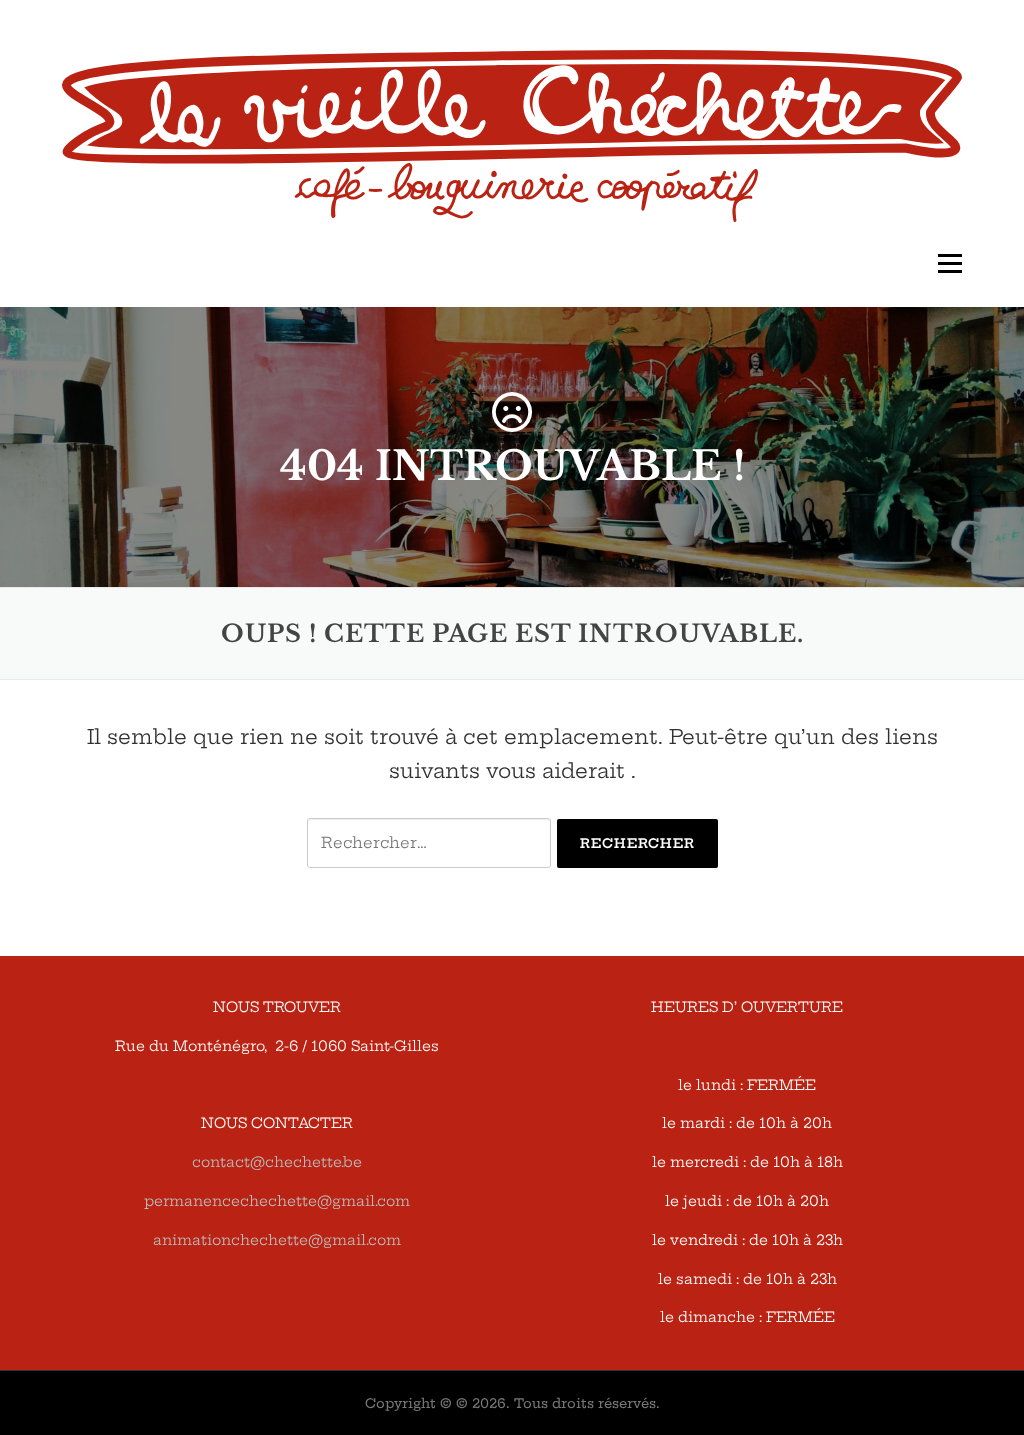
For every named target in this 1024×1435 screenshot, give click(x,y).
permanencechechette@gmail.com (277, 1201)
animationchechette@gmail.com (277, 1240)
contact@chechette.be (277, 1162)
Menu (949, 264)
